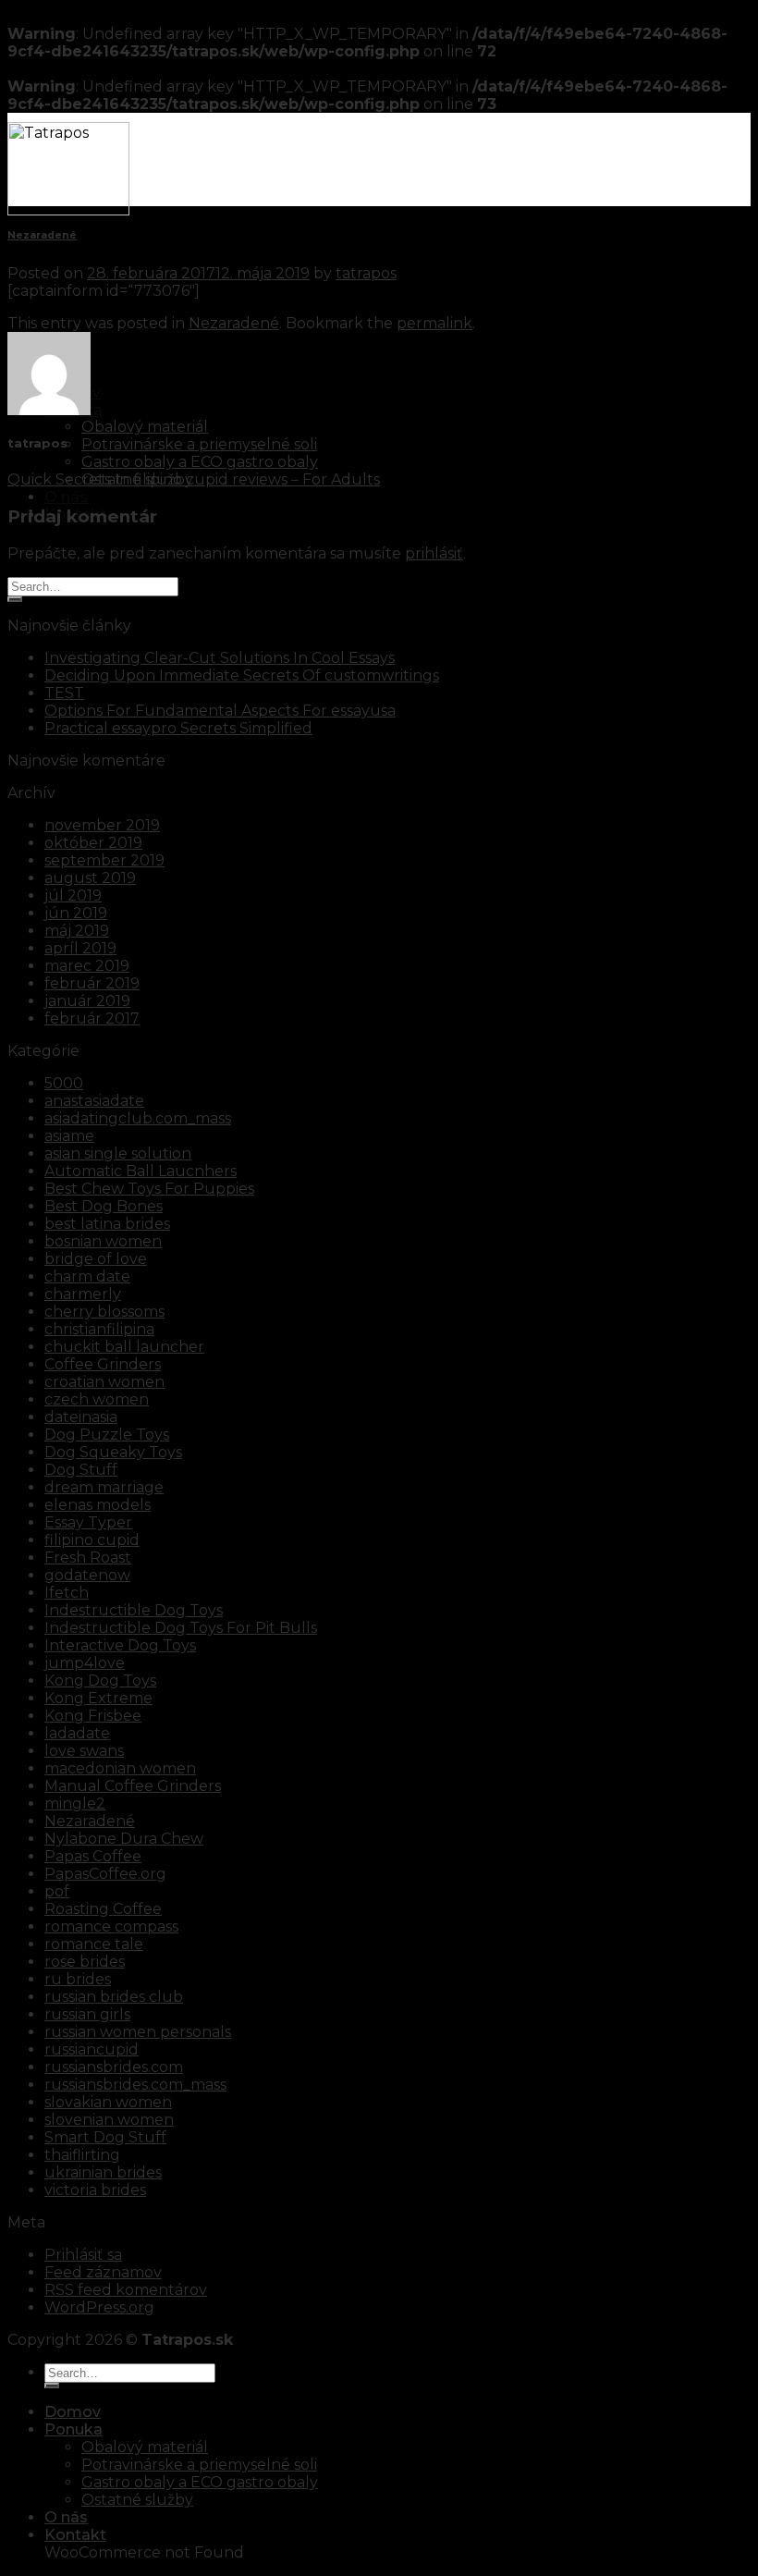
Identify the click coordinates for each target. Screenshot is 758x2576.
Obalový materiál (145, 427)
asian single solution (118, 1153)
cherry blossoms (104, 1312)
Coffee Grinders (103, 1364)
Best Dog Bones (104, 1206)
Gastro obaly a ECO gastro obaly (200, 462)
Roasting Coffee (103, 1909)
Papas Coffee (93, 1856)
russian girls (87, 2014)
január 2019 (87, 1001)
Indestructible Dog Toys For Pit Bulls (181, 1628)
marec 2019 (87, 966)
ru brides (78, 1979)
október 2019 (93, 843)
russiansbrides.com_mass (135, 2085)
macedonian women (120, 1768)
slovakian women (108, 2102)
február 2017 (92, 1018)
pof (57, 1891)
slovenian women (109, 2120)
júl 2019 (73, 895)
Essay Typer (88, 1522)
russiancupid (92, 2049)
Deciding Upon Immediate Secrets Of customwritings (242, 675)
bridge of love (96, 1259)
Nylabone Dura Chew (124, 1839)
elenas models (98, 1505)
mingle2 (75, 1803)
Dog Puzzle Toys (107, 1435)
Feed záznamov (103, 2272)
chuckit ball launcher (124, 1347)
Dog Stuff (81, 1470)
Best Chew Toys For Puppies (149, 1189)
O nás (66, 497)
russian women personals (138, 2032)
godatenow (87, 1575)
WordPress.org (99, 2307)
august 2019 (90, 878)
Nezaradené (42, 235)
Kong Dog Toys (100, 1681)
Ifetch (67, 1593)
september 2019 (104, 860)
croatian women (104, 1382)
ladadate (77, 1733)
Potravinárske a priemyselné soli (199, 444)
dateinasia (81, 1417)
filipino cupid (92, 1540)
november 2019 (102, 825)
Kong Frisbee (93, 1716)
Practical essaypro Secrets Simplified (178, 728)
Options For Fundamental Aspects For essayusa (220, 711)
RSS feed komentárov (126, 2290)
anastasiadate (94, 1101)
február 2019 (92, 983)
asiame (69, 1136)
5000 (64, 1083)
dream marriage (104, 1487)
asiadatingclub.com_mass (138, 1118)
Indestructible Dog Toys (134, 1610)
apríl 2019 (80, 948)
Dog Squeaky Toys (113, 1452)
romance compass (111, 1926)
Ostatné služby (137, 2500)
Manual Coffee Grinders (133, 1786)
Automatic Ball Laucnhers (141, 1171)
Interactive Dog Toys (120, 1645)
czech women (97, 1399)
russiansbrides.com (114, 2067)
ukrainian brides (103, 2172)
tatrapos (366, 273)
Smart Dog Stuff (105, 2137)
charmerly (83, 1294)
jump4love (85, 1663)
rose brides (85, 1962)
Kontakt (75, 2535)
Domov (73, 2412)
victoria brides (95, 2190)
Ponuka (73, 2429)
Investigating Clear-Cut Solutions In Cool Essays (220, 658)
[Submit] (15, 599)
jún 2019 (76, 913)
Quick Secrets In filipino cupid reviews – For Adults (194, 479)
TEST (64, 693)
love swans (84, 1751)
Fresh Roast (88, 1558)
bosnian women (103, 1241)
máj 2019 (77, 931)
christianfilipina (99, 1329)
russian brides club (114, 1997)
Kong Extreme (98, 1698)
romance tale (94, 1944)
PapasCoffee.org (105, 1874)
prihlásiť (434, 553)
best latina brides (107, 1224)
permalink (434, 323)
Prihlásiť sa (83, 2255)
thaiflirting (82, 2155)
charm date (87, 1276)
